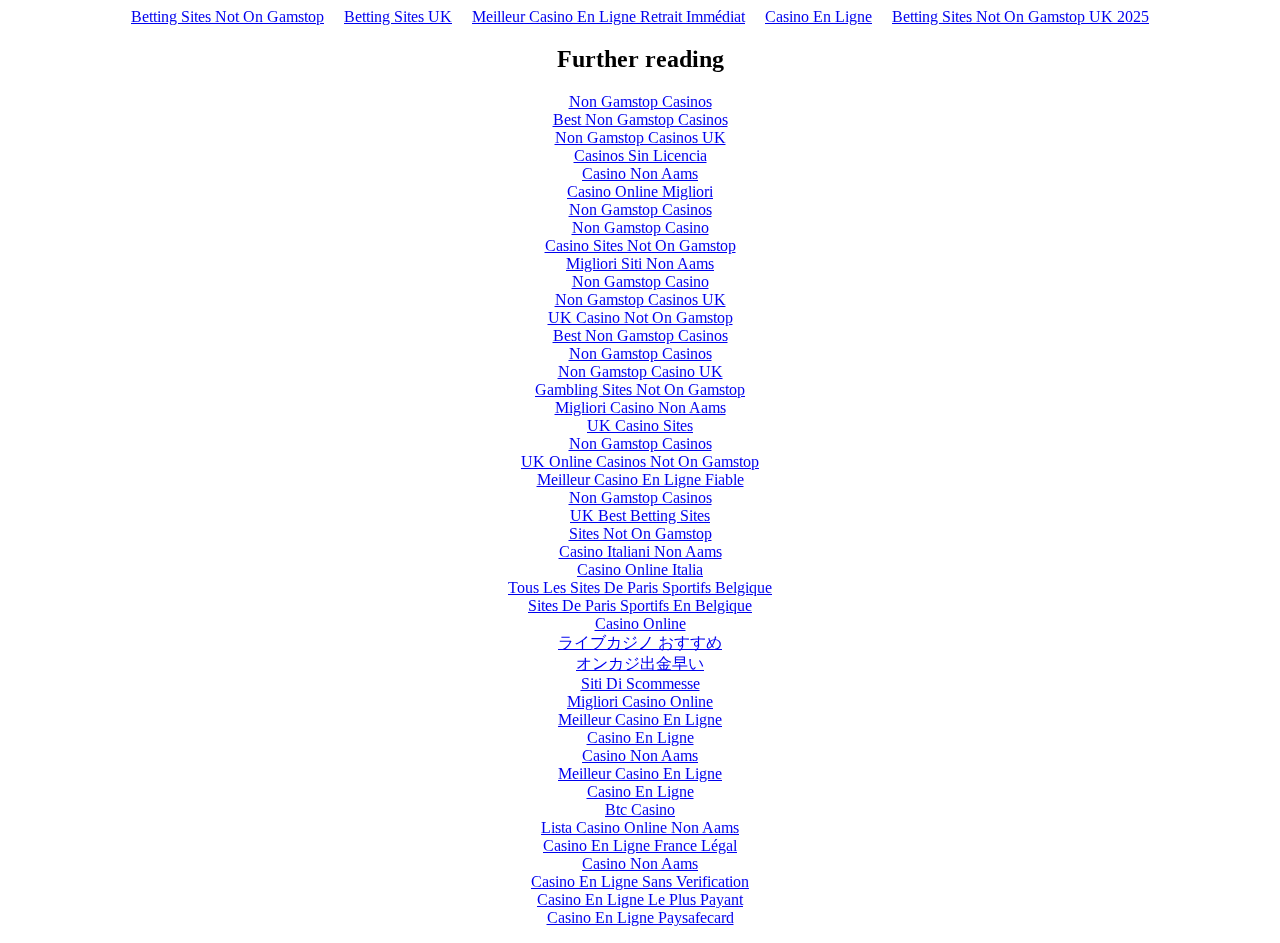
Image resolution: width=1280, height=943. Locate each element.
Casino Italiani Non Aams (640, 551)
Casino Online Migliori (640, 191)
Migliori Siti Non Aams (640, 263)
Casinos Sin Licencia (640, 155)
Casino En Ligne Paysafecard (640, 917)
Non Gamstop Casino (640, 227)
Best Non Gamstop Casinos (640, 119)
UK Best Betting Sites (640, 515)
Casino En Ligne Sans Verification (640, 881)
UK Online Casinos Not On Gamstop (640, 461)
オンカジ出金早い (640, 663)
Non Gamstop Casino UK (640, 371)
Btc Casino (640, 809)
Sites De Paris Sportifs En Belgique (640, 605)
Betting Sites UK (398, 16)
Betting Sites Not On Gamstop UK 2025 (1020, 16)
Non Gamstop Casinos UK (640, 137)
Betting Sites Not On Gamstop (227, 16)
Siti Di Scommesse (640, 683)
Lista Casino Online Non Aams (640, 827)
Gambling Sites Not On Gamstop (640, 389)
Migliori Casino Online (640, 701)
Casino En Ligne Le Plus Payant (640, 899)
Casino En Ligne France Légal (640, 845)
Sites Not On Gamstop (640, 533)
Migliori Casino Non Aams (640, 407)
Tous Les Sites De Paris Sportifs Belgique (640, 587)
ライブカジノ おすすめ (640, 642)
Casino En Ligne (818, 16)
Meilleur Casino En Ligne (640, 719)
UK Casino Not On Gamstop (640, 317)
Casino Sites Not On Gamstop (640, 245)
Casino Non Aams (640, 173)
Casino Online (640, 623)
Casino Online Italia (640, 569)
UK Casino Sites (640, 425)
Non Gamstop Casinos (640, 101)
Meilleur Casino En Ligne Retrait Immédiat (608, 16)
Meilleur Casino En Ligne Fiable (640, 479)
